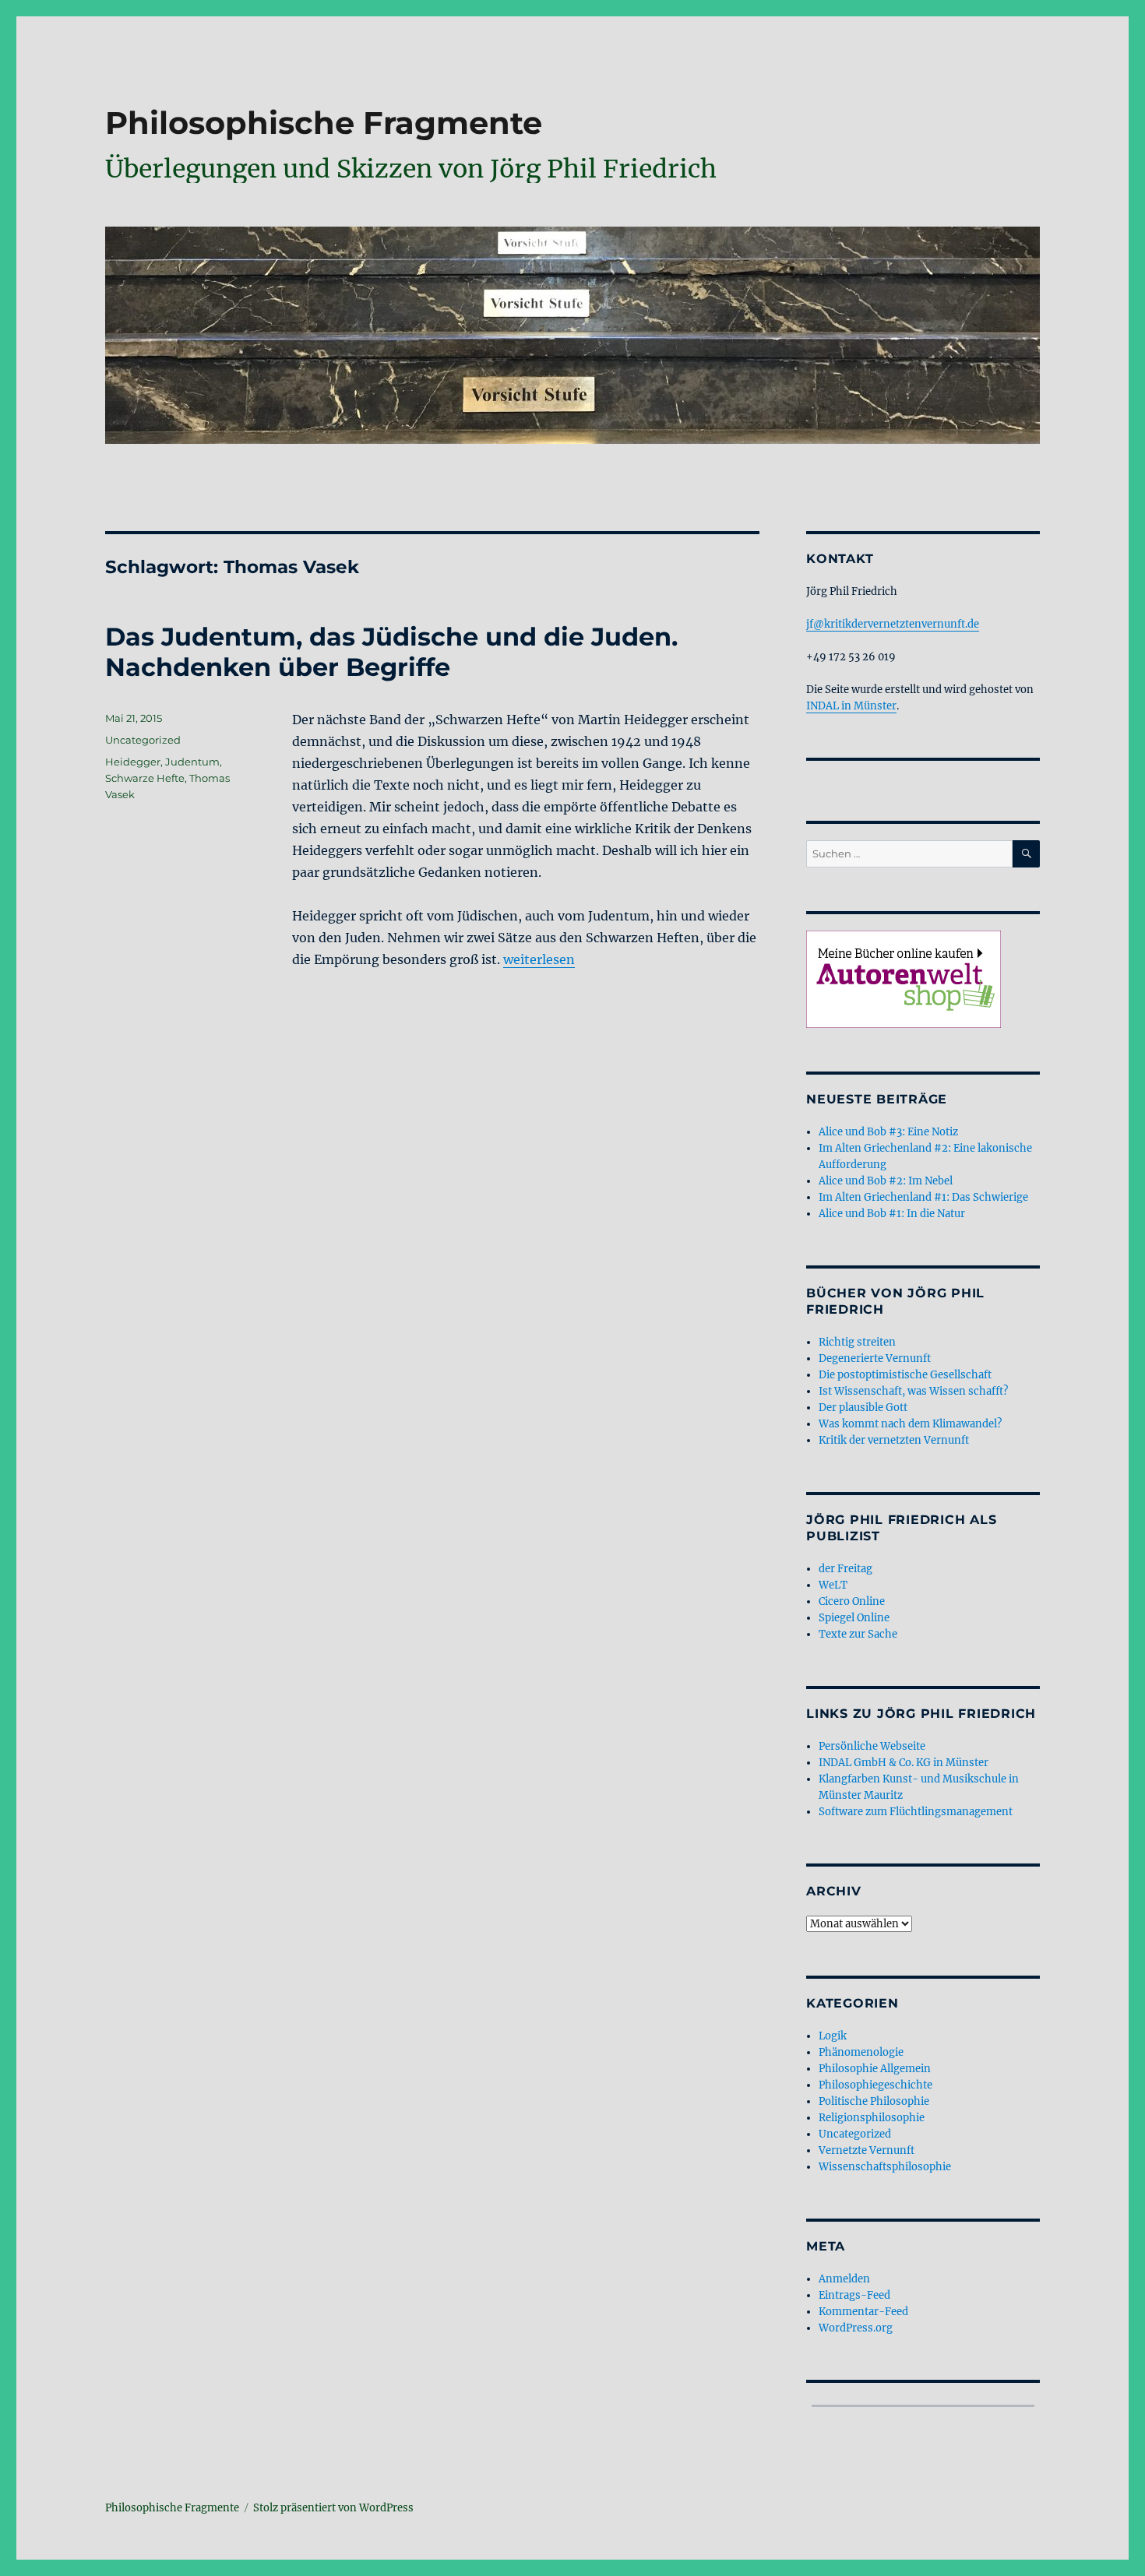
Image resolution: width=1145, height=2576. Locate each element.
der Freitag (846, 1569)
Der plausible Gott (863, 1408)
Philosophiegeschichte (875, 2085)
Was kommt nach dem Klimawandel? (910, 1424)
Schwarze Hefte (145, 778)
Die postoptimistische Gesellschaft (905, 1375)
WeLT (833, 1585)
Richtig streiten (857, 1342)
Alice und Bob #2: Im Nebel (886, 1181)
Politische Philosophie (874, 2101)
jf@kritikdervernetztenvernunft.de (893, 624)
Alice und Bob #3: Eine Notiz (888, 1132)
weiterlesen (539, 959)
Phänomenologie (861, 2052)
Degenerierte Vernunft (875, 1358)
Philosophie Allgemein (875, 2069)
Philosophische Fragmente (324, 123)
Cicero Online (852, 1601)
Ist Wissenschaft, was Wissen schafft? (913, 1391)
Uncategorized (143, 740)
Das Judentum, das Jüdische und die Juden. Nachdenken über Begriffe (391, 652)
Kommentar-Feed (863, 2312)
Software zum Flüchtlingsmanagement (916, 1812)
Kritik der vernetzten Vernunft (894, 1440)
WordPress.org (856, 2328)
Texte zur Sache (858, 1634)
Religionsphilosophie (872, 2118)
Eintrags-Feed (854, 2295)
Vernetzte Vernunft (867, 2150)
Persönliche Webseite (872, 1746)
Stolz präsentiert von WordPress (333, 2508)
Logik (833, 2036)
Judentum (192, 762)
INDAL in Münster (851, 706)
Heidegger (133, 762)
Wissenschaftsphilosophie (885, 2167)
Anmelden (844, 2279)
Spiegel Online (854, 1618)
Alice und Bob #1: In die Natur (892, 1214)
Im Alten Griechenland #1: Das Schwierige (923, 1197)
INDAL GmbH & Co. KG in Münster (904, 1763)
